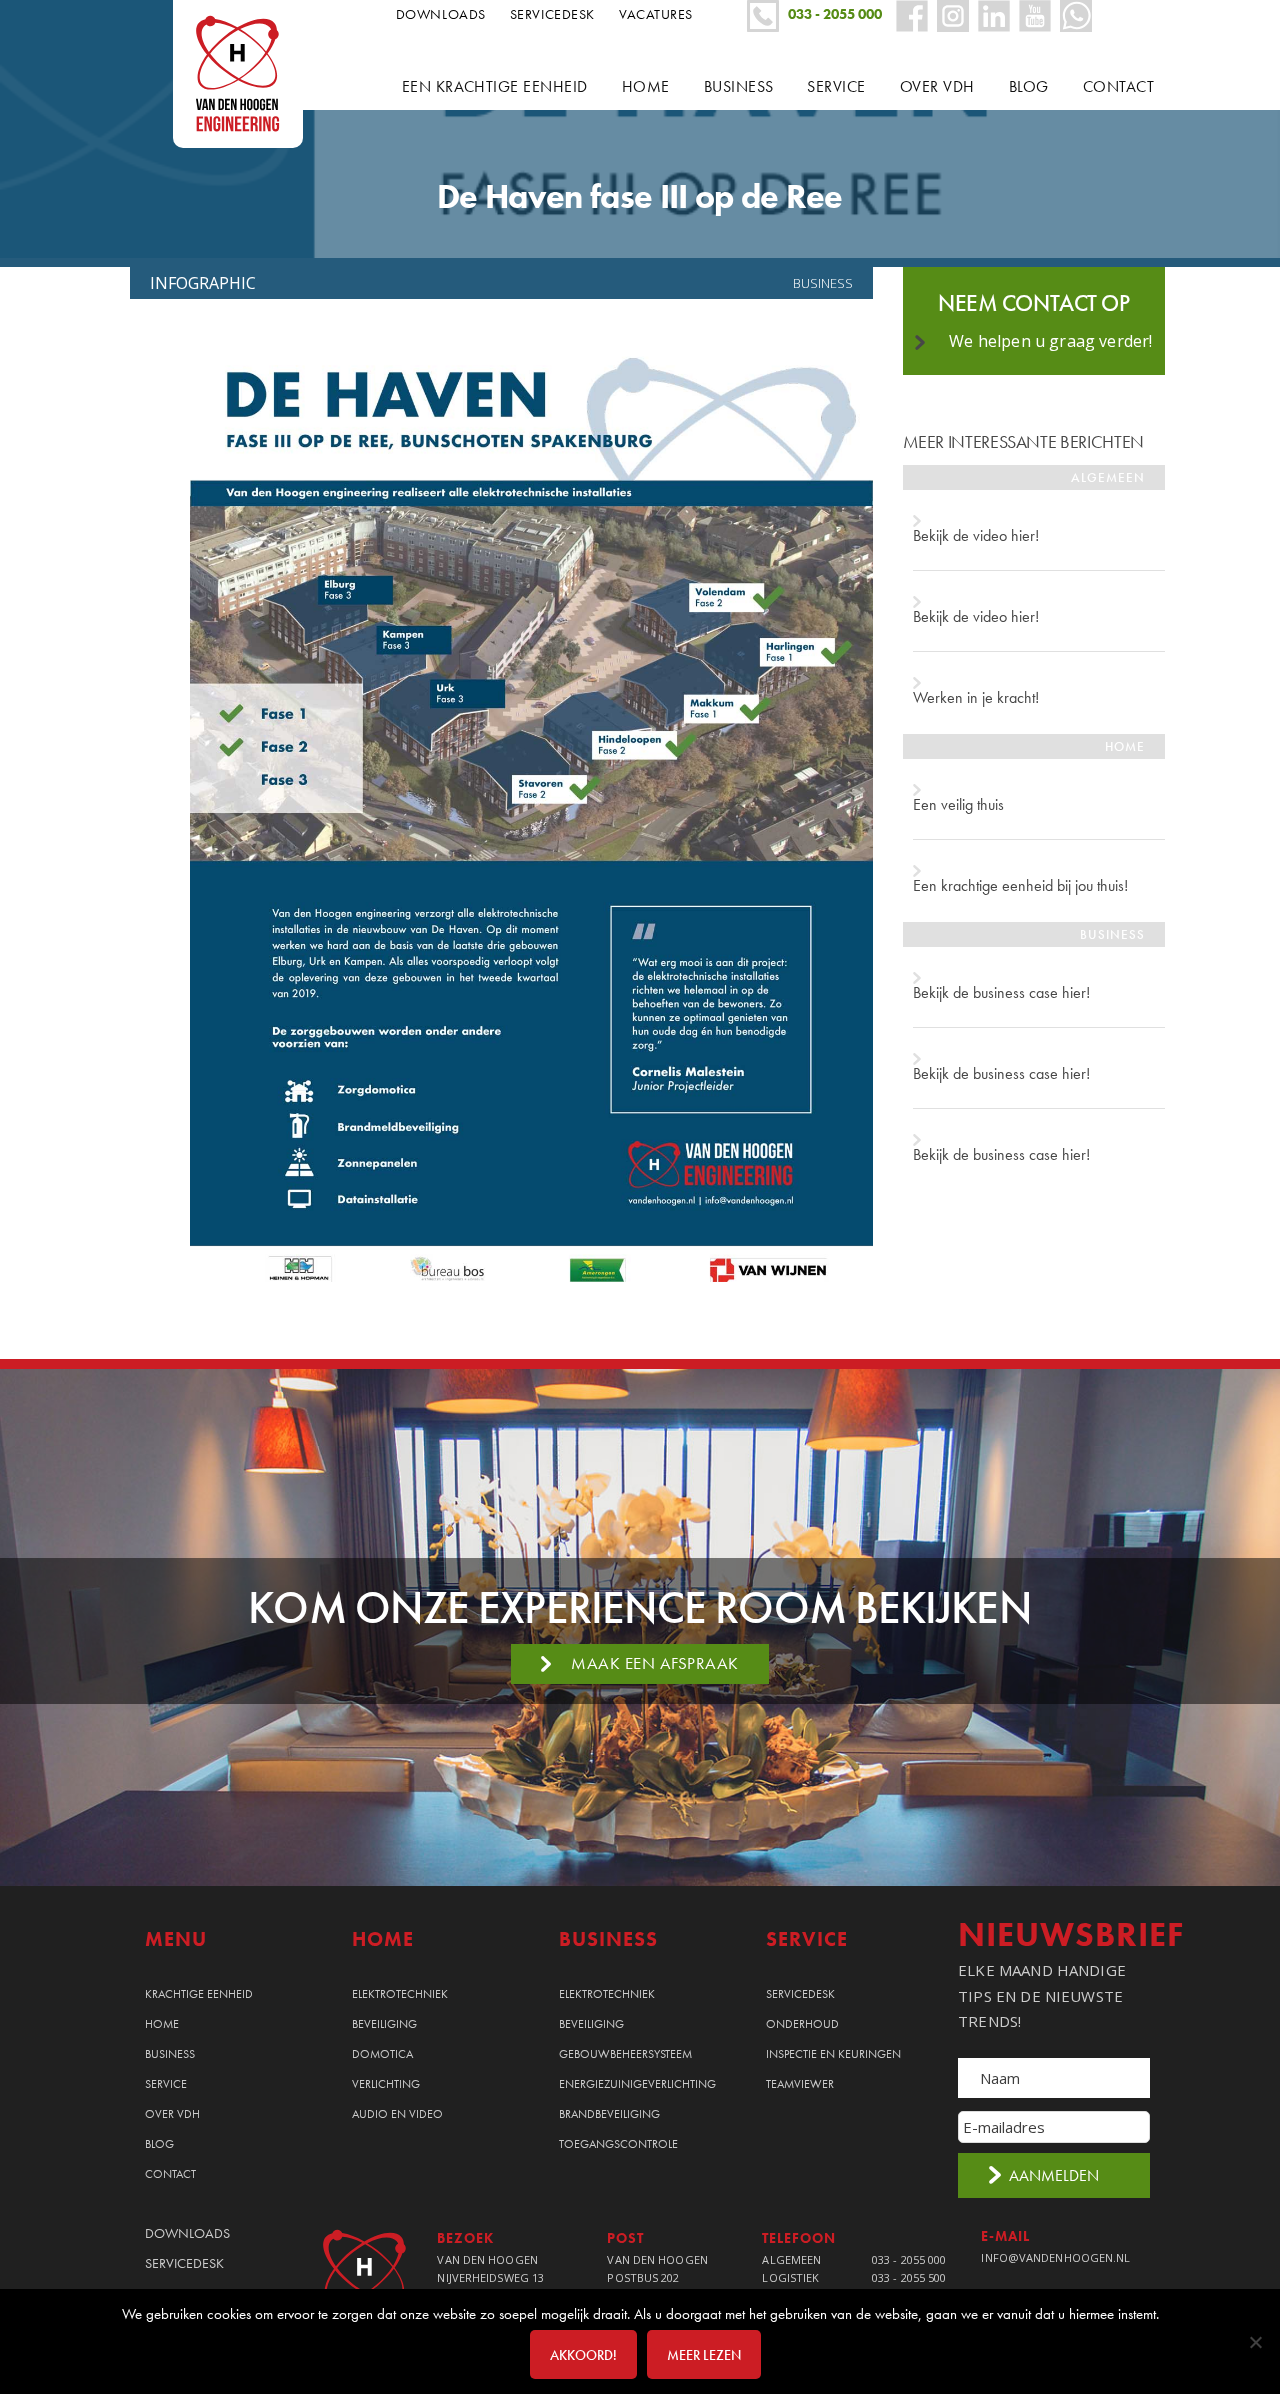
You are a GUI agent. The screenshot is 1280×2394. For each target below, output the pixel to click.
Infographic (203, 283)
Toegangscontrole (618, 2144)
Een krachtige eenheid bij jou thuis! (1020, 885)
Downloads (441, 14)
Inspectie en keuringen (833, 2054)
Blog (159, 2144)
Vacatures (656, 14)
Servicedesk (552, 14)
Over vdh (172, 2114)
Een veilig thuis (958, 804)
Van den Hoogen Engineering (245, 74)
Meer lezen (704, 2355)
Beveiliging (384, 2024)
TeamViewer (800, 2084)
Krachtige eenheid (199, 1994)
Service (166, 2084)
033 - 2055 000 (909, 2259)
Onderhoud (802, 2024)
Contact (170, 2174)
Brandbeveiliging (609, 2114)
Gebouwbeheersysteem (625, 2054)
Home (162, 2024)
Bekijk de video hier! (976, 535)
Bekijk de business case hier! (1001, 992)
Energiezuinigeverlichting (637, 2084)
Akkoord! (583, 2355)
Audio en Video (397, 2114)
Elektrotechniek (400, 1994)
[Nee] (1255, 2342)
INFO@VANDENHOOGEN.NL (1055, 2257)
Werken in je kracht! (976, 697)
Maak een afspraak (655, 1663)
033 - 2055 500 (909, 2277)
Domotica (382, 2054)
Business (823, 283)
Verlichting (386, 2084)
